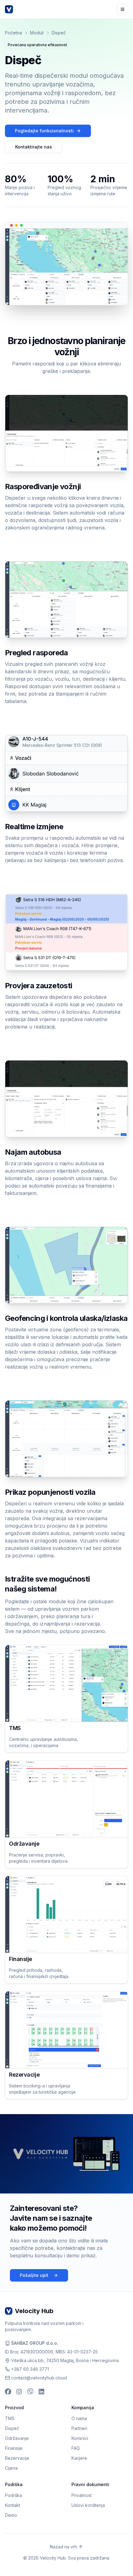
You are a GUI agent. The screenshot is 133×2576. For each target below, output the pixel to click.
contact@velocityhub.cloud (39, 2378)
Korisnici (80, 2438)
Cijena (11, 2468)
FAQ (76, 2448)
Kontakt (13, 2505)
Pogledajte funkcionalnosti (44, 131)
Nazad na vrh (63, 2547)
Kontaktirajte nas (34, 147)
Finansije (14, 2448)
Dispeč (12, 2428)
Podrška (13, 2495)
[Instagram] (19, 2392)
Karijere (79, 2458)
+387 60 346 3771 (30, 2369)
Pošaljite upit (34, 2275)
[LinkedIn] (41, 2392)
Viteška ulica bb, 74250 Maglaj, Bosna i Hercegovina (65, 2360)
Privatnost (82, 2495)
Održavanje (17, 2438)
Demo (11, 2515)
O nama (79, 2418)
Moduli (37, 33)
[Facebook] (8, 2392)
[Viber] (30, 2392)
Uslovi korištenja (88, 2505)
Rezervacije (17, 2458)
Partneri (79, 2428)
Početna (13, 33)
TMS (10, 2418)
